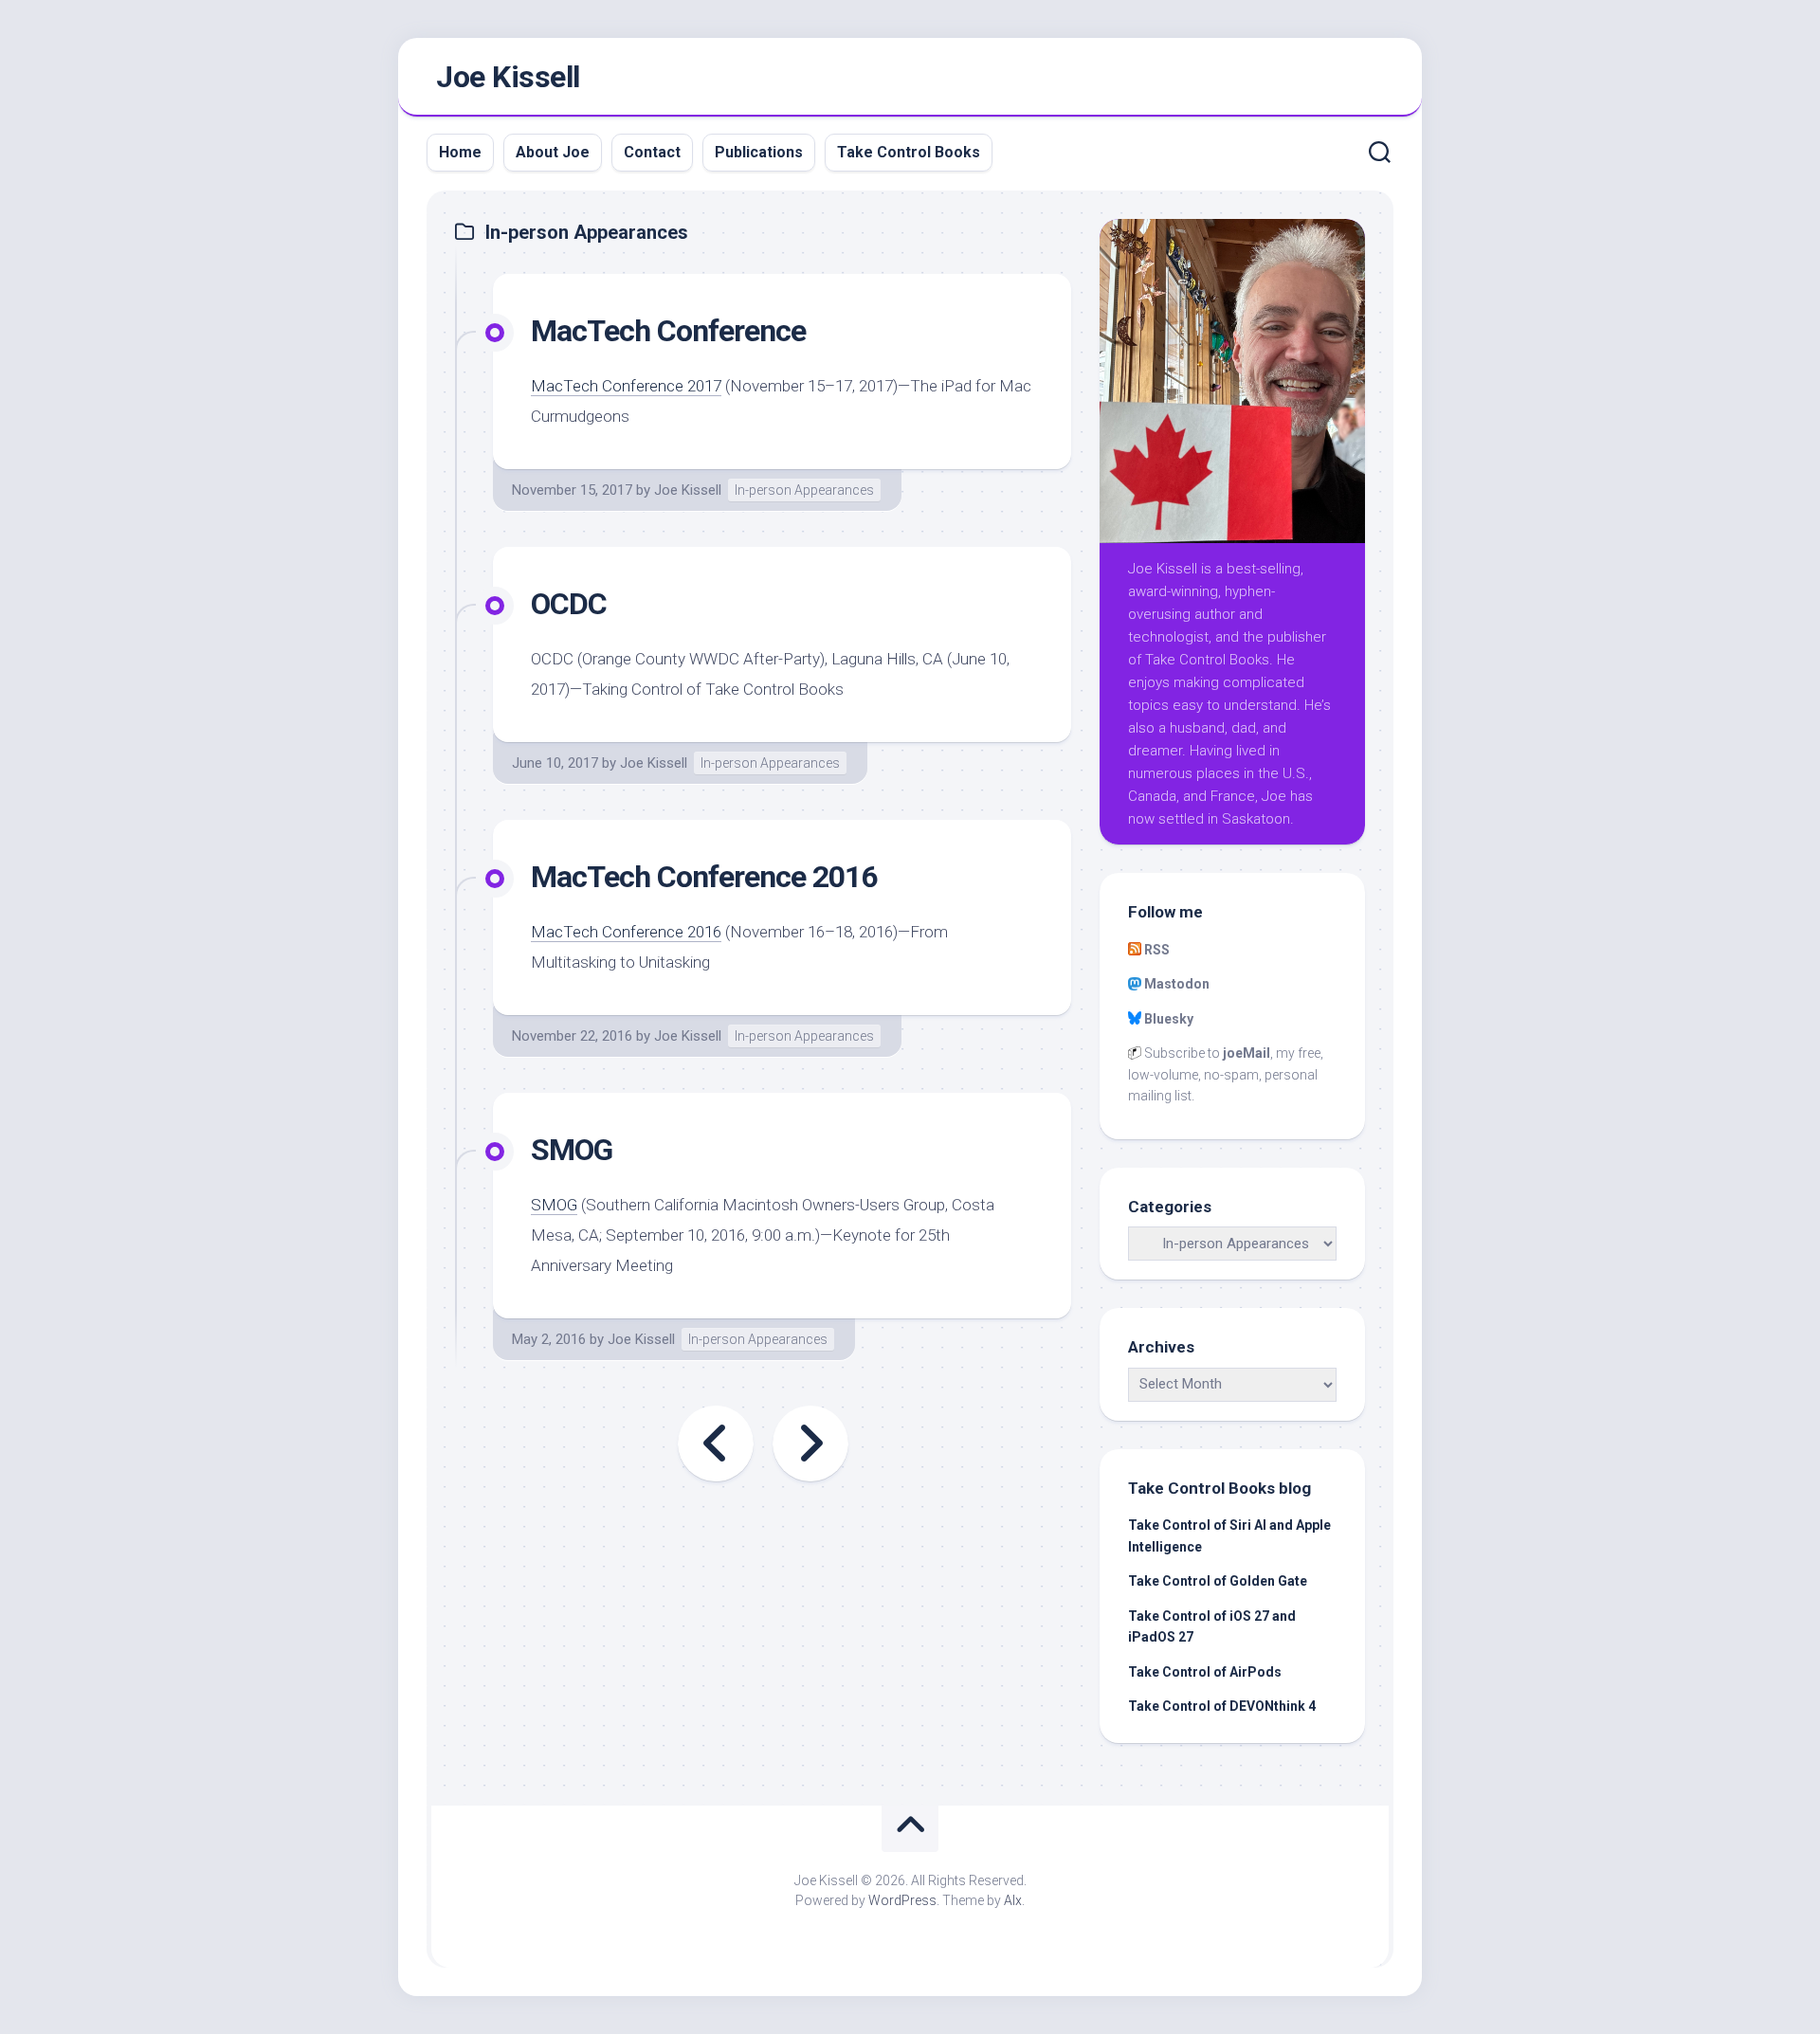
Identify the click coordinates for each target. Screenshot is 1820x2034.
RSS (1157, 950)
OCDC (569, 604)
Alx (1013, 1900)
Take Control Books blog (1219, 1488)
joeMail (1247, 1053)
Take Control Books (909, 152)
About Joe (553, 152)
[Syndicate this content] (1135, 950)
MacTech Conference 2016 (704, 877)
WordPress (902, 1900)
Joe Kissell (508, 77)
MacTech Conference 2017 (626, 386)
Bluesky (1169, 1019)
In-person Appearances (804, 490)
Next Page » (810, 1444)
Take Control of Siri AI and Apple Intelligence (1229, 1536)
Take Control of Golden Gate (1218, 1581)
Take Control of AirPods (1205, 1672)
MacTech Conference (668, 331)
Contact (652, 152)
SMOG (572, 1150)
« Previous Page (716, 1444)
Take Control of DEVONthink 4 (1222, 1706)
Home (460, 152)
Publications (759, 152)
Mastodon (1177, 984)
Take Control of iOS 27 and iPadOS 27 (1212, 1627)
